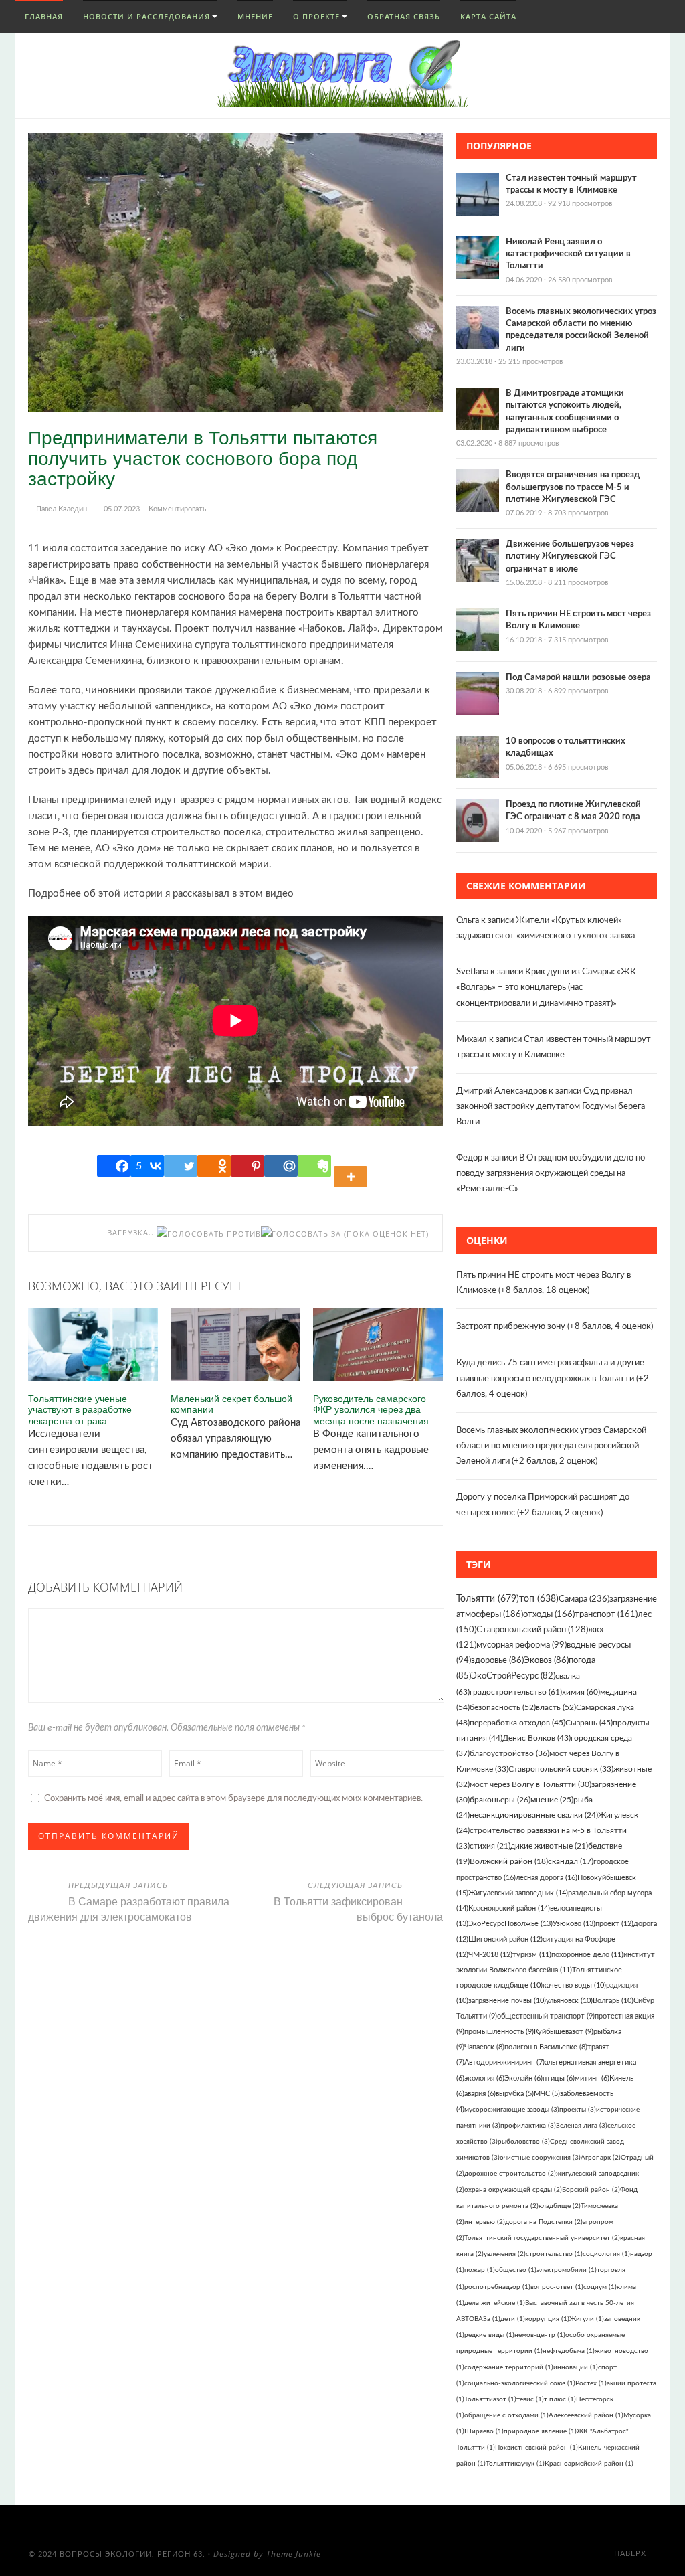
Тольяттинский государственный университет (542, 2238)
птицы (559, 2078)
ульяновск (569, 2001)
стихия (490, 1846)
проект (614, 1924)
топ (539, 1599)
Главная (42, 16)
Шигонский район (505, 1939)
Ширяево (484, 2431)
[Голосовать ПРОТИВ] (209, 1234)
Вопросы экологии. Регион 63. (132, 2554)
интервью (485, 2222)
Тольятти (488, 1599)
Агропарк (601, 2158)
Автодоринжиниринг (504, 2062)
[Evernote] (314, 1166)
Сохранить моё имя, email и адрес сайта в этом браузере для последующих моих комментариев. (233, 1799)
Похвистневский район (536, 2448)
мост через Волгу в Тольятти (530, 1784)
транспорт (606, 1615)
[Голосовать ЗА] (301, 1234)
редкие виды (489, 2335)
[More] (353, 1166)
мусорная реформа (521, 1645)
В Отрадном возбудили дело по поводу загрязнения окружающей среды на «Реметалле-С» (551, 1174)
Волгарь (613, 2001)
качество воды (574, 1985)
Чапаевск (484, 2047)
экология (484, 2078)
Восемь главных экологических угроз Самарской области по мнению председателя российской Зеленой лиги (551, 1446)
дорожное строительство (510, 2174)
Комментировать (177, 509)
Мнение (255, 16)
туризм (532, 1955)
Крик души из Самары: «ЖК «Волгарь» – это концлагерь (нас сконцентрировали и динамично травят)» (546, 988)
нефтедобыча (569, 2351)
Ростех (591, 2383)
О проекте (316, 16)
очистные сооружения (540, 2158)
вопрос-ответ (557, 2287)
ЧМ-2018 (490, 1955)
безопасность (503, 1707)
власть (556, 1707)
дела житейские (495, 2303)
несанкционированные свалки (534, 1815)
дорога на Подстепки (544, 2222)
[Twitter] (181, 1166)
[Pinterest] (248, 1166)
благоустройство (509, 1753)
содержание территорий (509, 2367)
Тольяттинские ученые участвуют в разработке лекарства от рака (80, 1409)
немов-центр (540, 2335)
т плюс (560, 2399)
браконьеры (500, 1800)
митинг (592, 2078)
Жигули (587, 2319)
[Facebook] (114, 1166)
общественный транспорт (546, 2016)
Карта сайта (488, 16)
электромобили (567, 2270)
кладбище (560, 2206)
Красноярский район (509, 1908)
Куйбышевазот (564, 2032)
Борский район (591, 2190)
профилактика (528, 2126)
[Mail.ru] (281, 1166)
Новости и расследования (146, 16)
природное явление (540, 2431)
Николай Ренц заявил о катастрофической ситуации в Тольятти (568, 254)
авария (480, 2094)
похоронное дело (587, 1955)
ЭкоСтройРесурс (513, 1676)
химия (581, 1692)
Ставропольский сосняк (561, 1769)
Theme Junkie (294, 2554)
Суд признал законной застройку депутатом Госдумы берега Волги (551, 1107)
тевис (530, 2399)
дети (513, 2319)
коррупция (547, 2319)
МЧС (547, 2094)
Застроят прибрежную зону (511, 1327)
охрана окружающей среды (513, 2190)
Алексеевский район (586, 2415)
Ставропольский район (532, 1630)
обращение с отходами (506, 2415)
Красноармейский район (589, 2464)
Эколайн (523, 2078)
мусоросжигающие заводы (512, 2110)
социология (606, 2254)
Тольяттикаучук (515, 2464)
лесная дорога (547, 1878)
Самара (584, 1599)
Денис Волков (536, 1738)
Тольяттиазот (490, 2399)
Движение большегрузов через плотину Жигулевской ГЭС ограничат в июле (570, 556)
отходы (549, 1615)
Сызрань (589, 1723)
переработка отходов (517, 1723)
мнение (552, 1800)
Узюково (574, 1924)
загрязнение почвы (507, 2001)
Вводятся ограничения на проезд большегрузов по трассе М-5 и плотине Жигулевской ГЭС (573, 487)
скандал (571, 1862)
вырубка (515, 2094)
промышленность (499, 2032)
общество (516, 2270)
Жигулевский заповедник (518, 1893)
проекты (578, 2110)
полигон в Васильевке (546, 2047)
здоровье (497, 1660)
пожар (480, 2270)
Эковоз (546, 1660)
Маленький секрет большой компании (231, 1404)
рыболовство (524, 2142)
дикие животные (549, 1846)
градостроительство (516, 1692)
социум (600, 2287)
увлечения (505, 2254)
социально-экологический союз (520, 2383)
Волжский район (509, 1862)
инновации (576, 2367)
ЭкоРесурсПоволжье (510, 1924)
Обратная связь (404, 16)
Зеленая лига (582, 2126)
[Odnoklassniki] (214, 1166)
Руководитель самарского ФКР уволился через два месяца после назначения (371, 1409)
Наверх (631, 2554)
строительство (554, 2254)
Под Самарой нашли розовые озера (578, 678)
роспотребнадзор (497, 2287)
